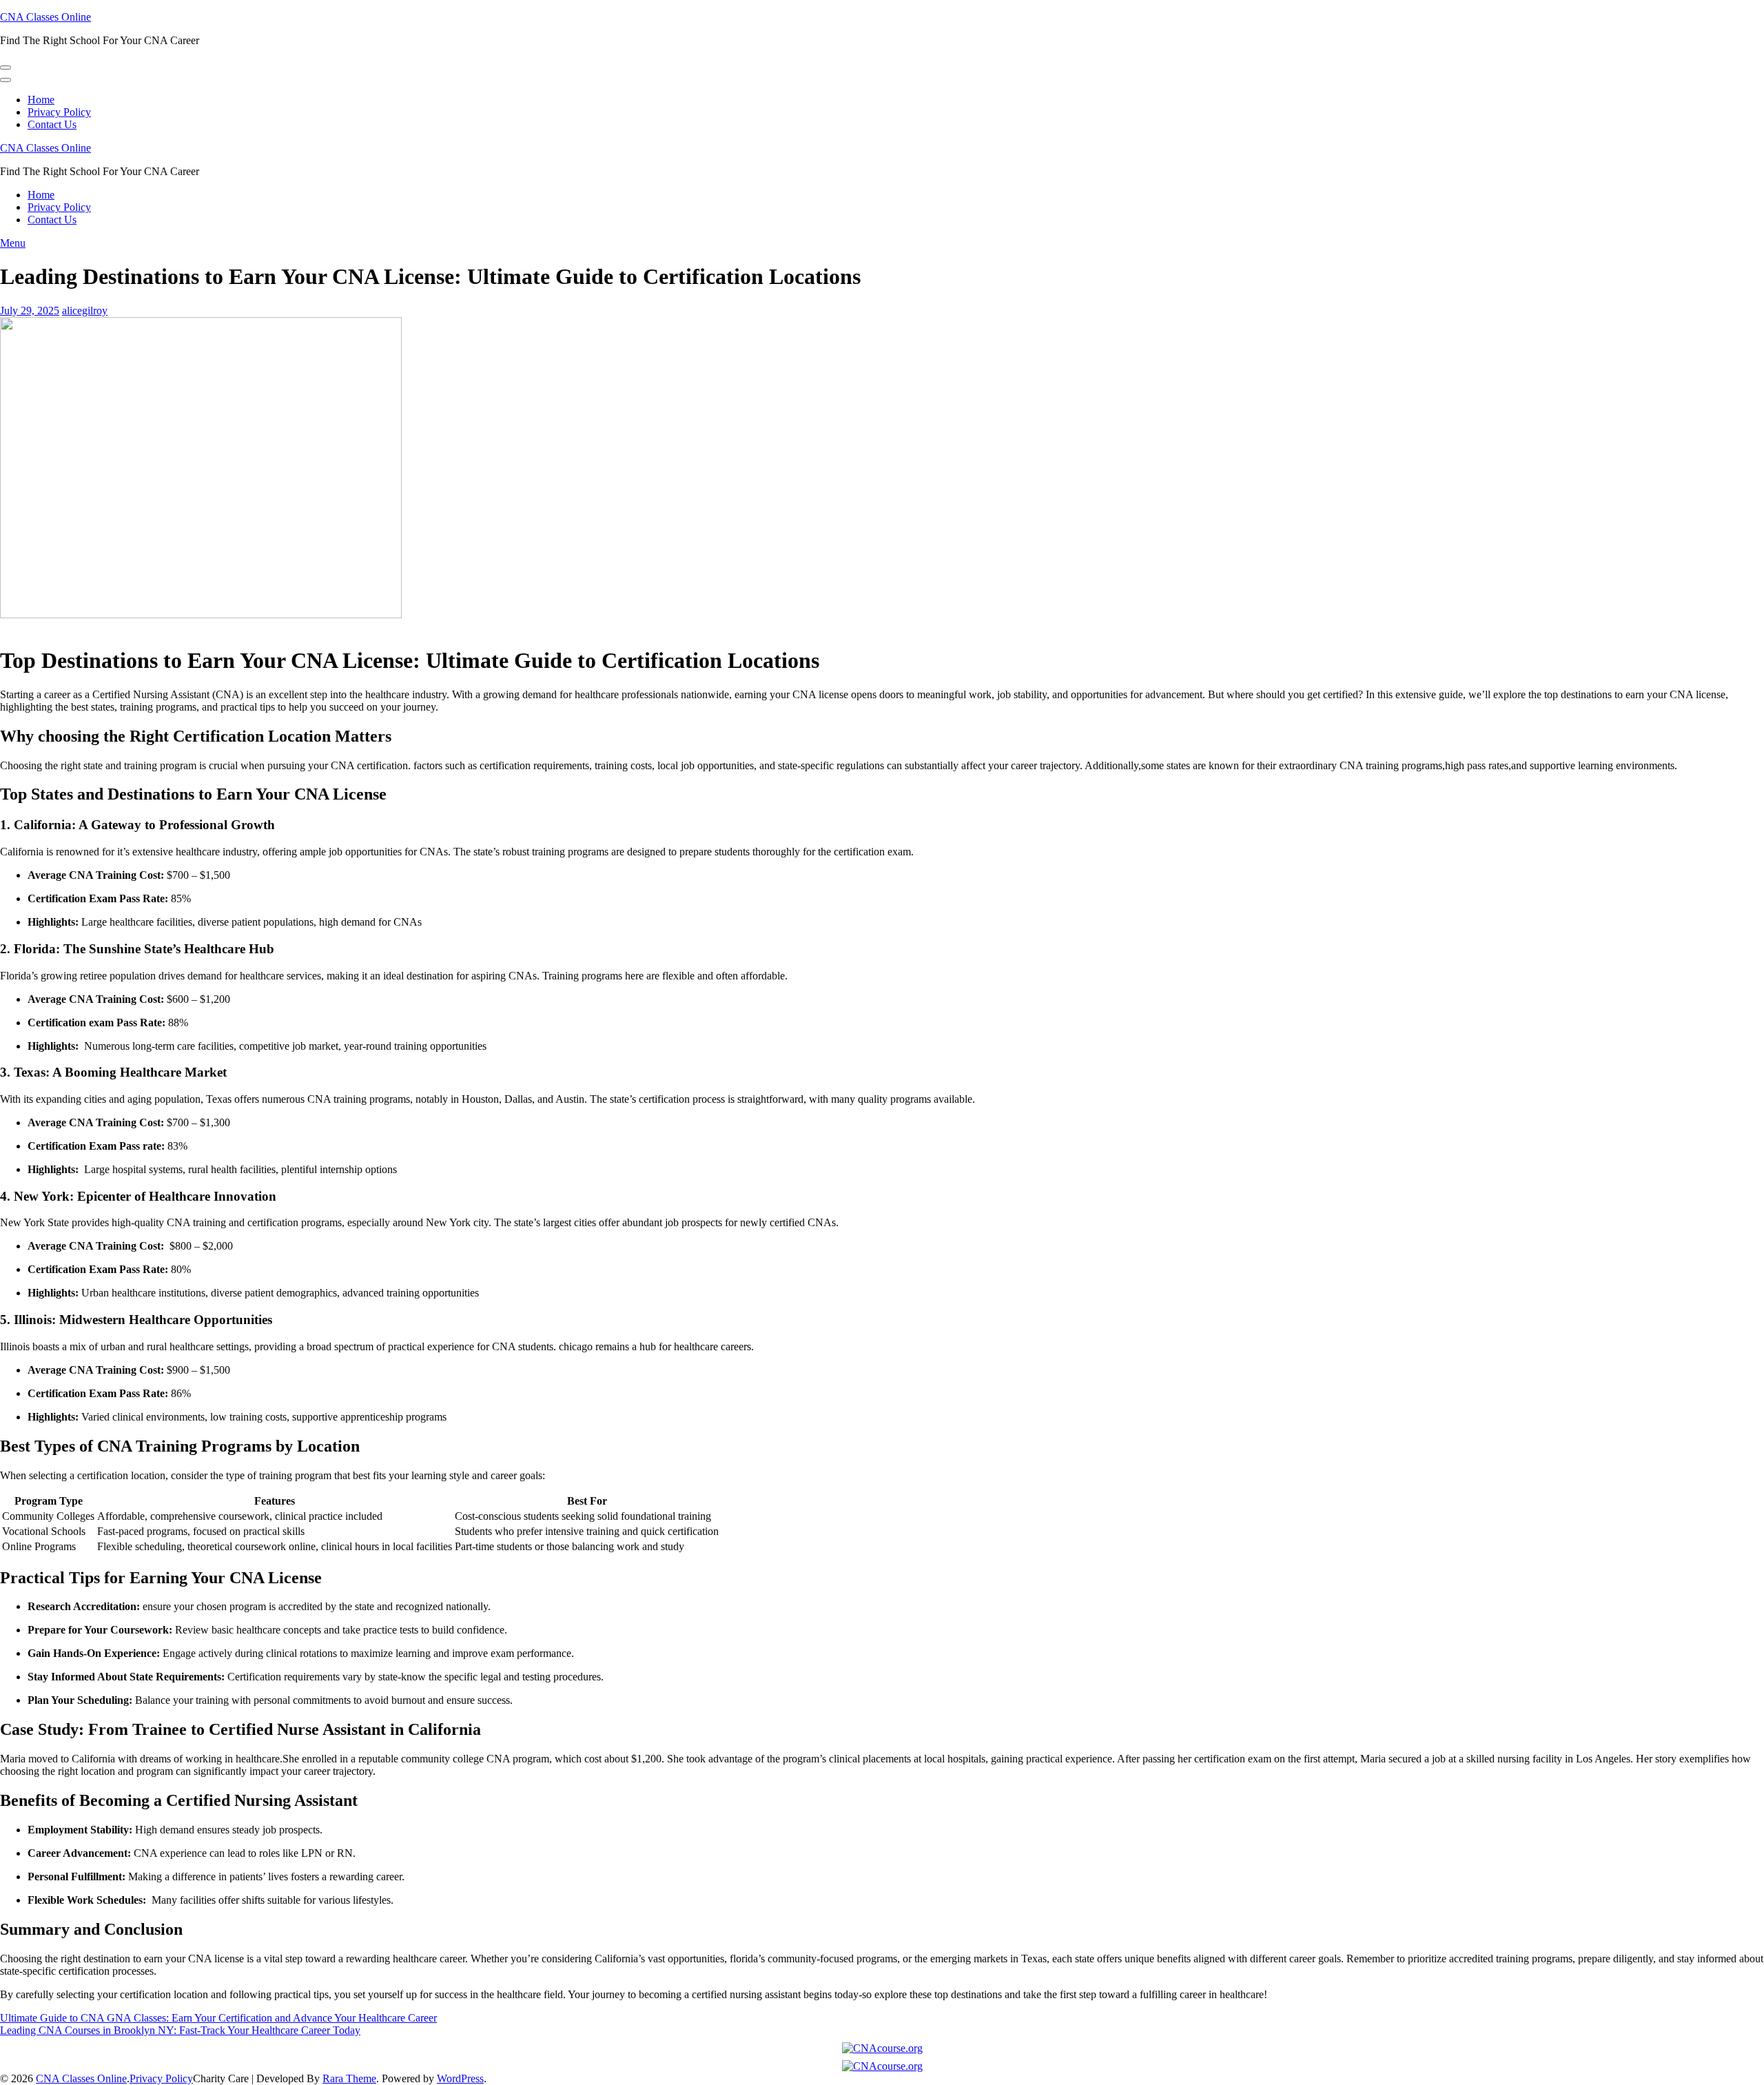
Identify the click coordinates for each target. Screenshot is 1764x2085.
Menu (13, 243)
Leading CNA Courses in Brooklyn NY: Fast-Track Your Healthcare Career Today (180, 2030)
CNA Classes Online (45, 17)
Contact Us (52, 124)
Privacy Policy (59, 112)
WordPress (460, 2078)
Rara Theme (349, 2078)
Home (41, 100)
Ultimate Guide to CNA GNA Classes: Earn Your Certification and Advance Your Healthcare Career (218, 2018)
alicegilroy (85, 311)
